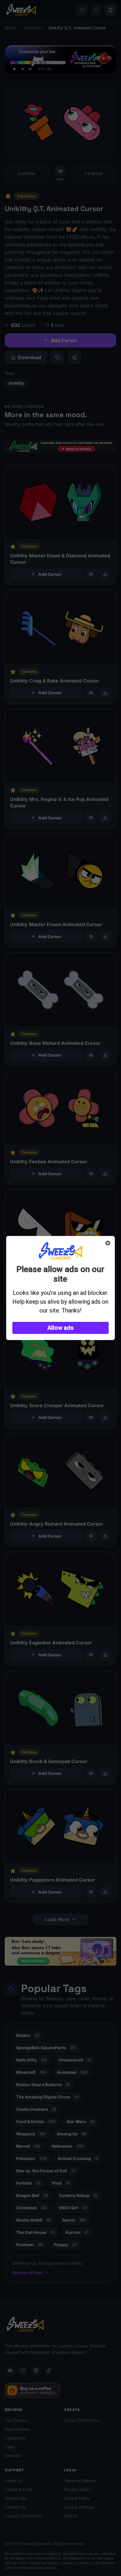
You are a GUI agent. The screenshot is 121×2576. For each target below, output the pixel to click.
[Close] (108, 1243)
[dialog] (61, 1288)
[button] (61, 1328)
